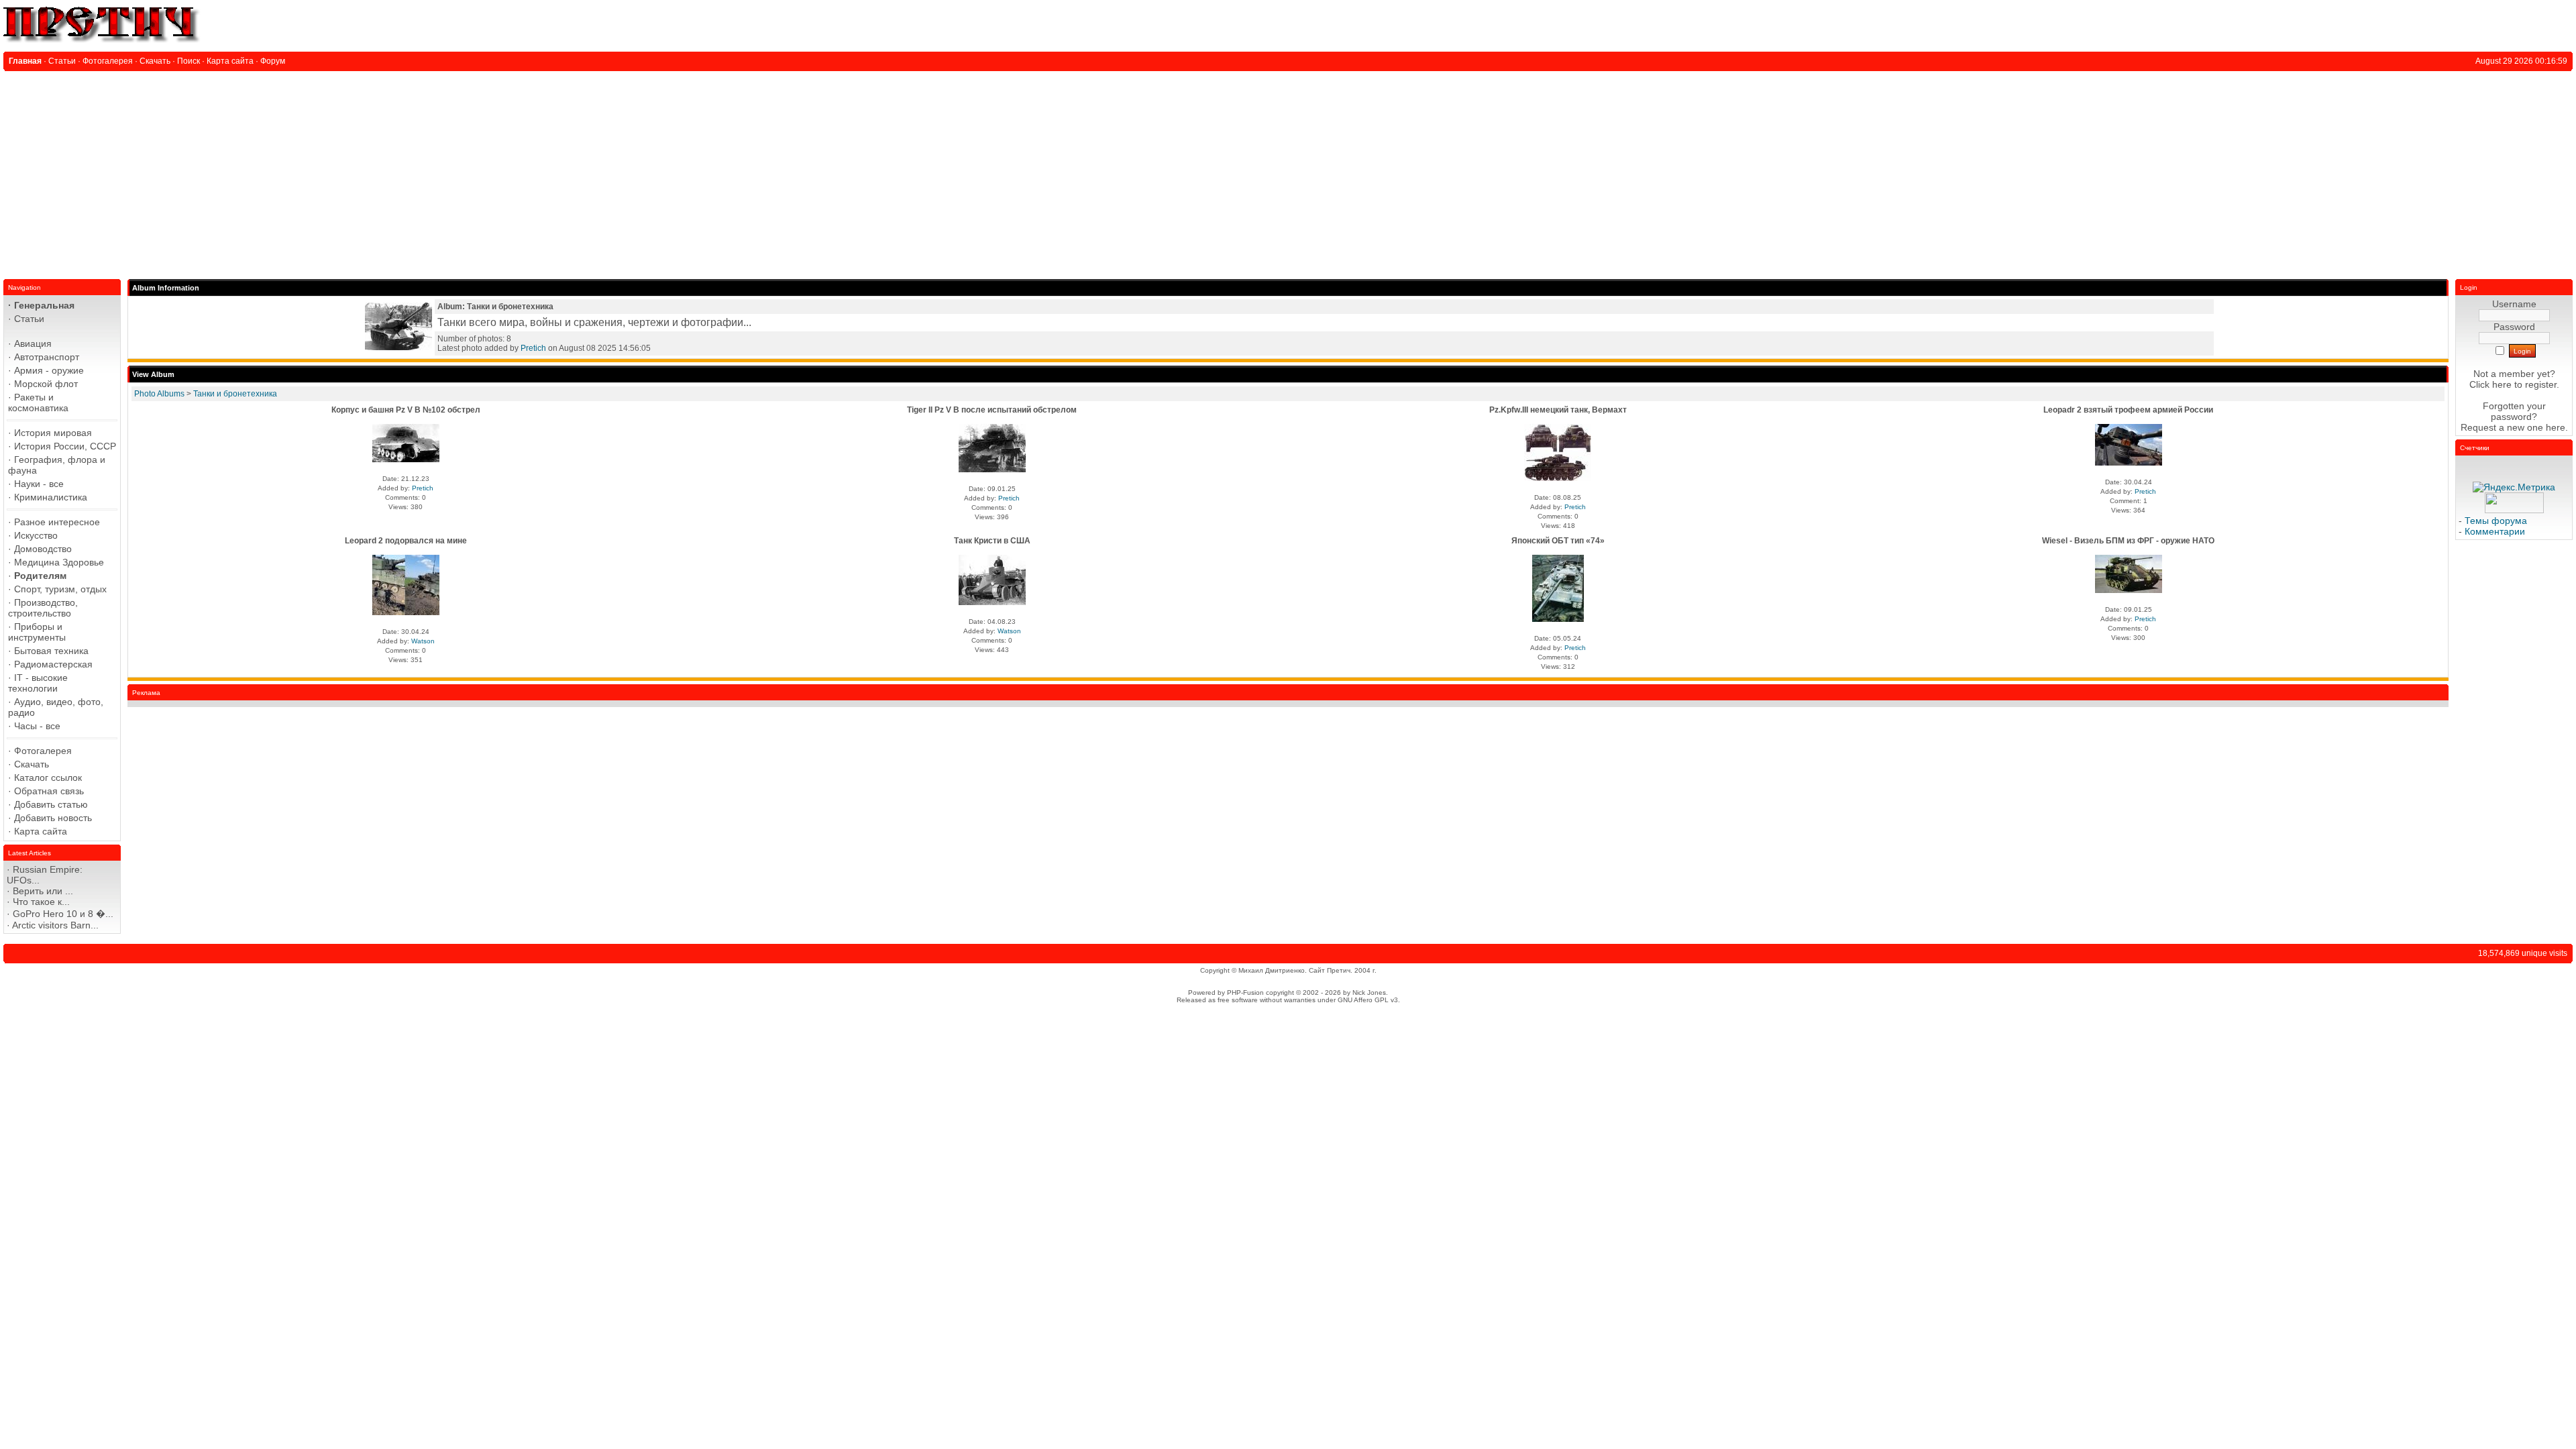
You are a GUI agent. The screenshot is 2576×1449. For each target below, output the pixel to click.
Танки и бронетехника (235, 394)
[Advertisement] (1288, 172)
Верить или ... (43, 891)
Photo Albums (159, 394)
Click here (2490, 384)
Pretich (533, 348)
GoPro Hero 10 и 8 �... (63, 914)
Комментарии (2495, 531)
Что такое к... (41, 902)
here (2556, 427)
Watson (423, 641)
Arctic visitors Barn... (55, 925)
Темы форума (2496, 521)
